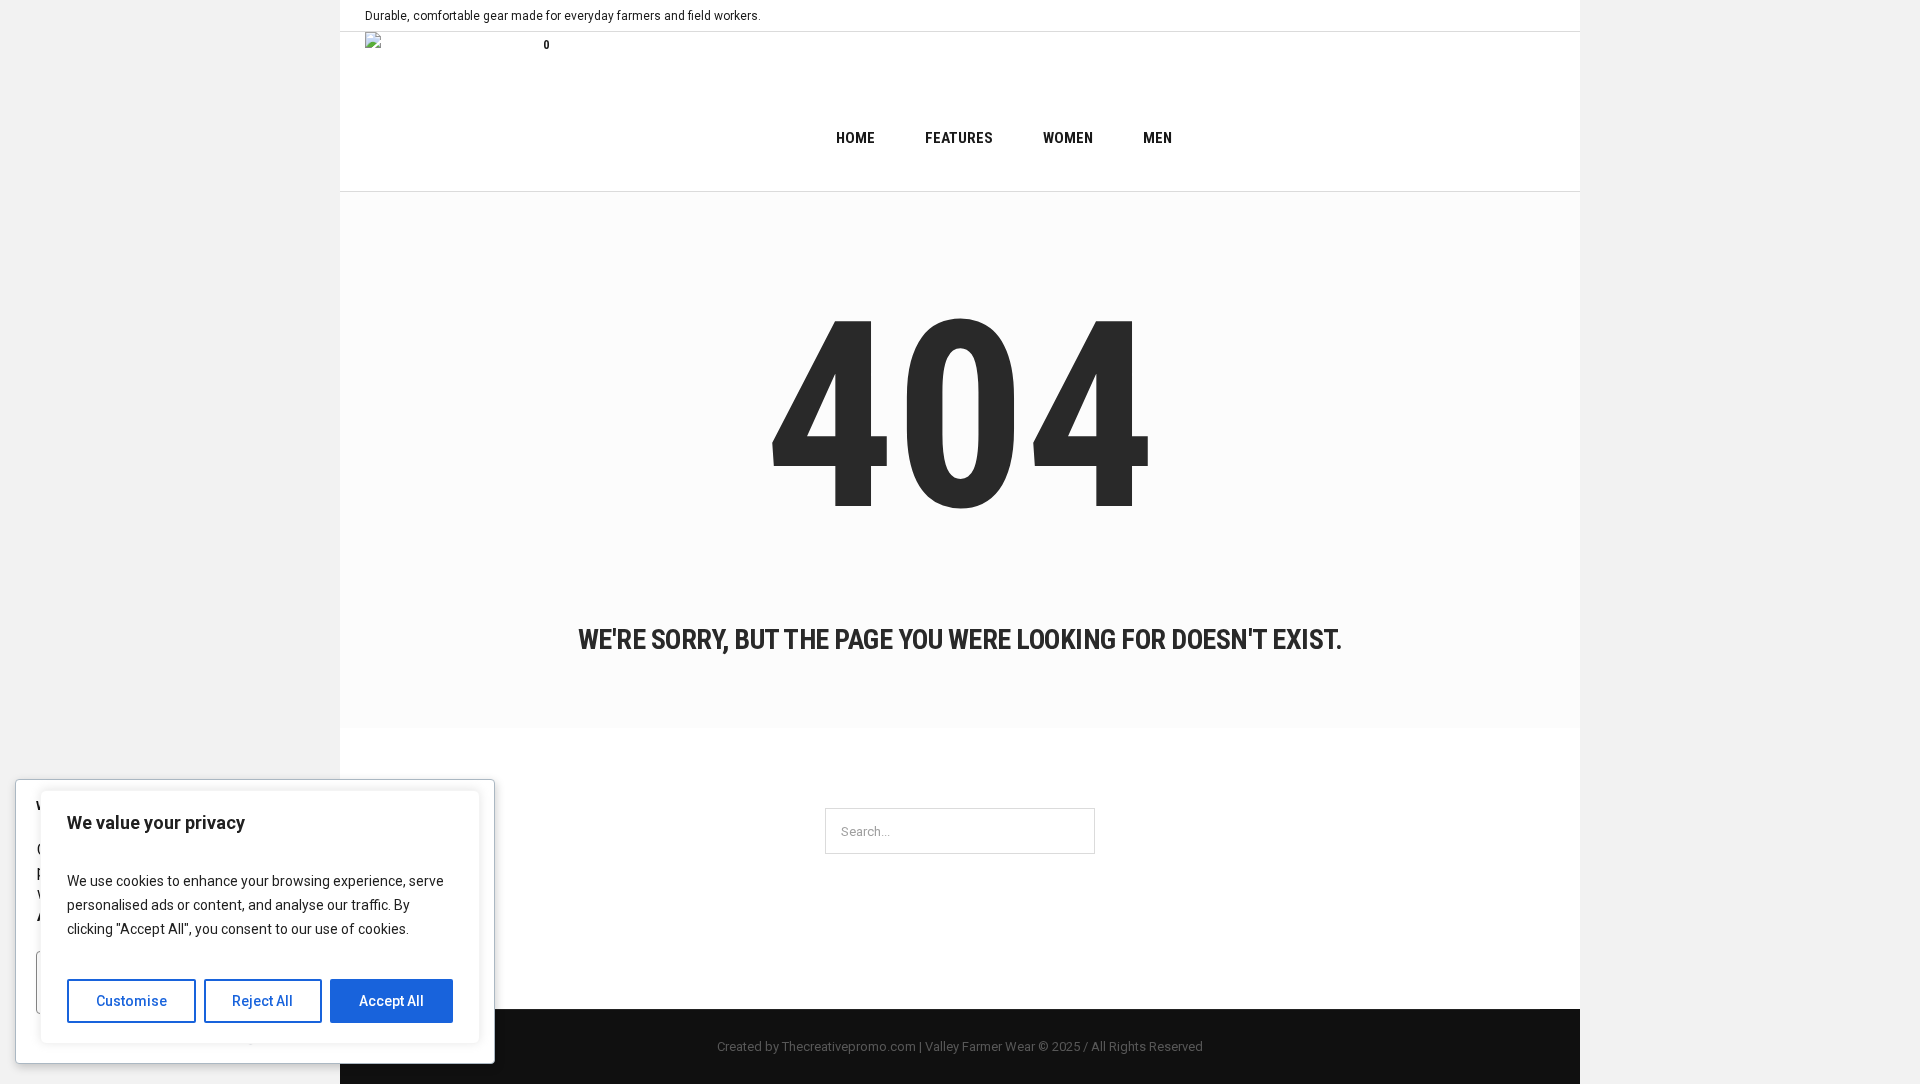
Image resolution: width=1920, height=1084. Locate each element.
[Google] (1498, 16)
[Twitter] (1521, 16)
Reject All (262, 1001)
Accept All (391, 1001)
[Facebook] (1475, 16)
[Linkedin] (1452, 16)
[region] (260, 917)
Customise (131, 1001)
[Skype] (1544, 16)
